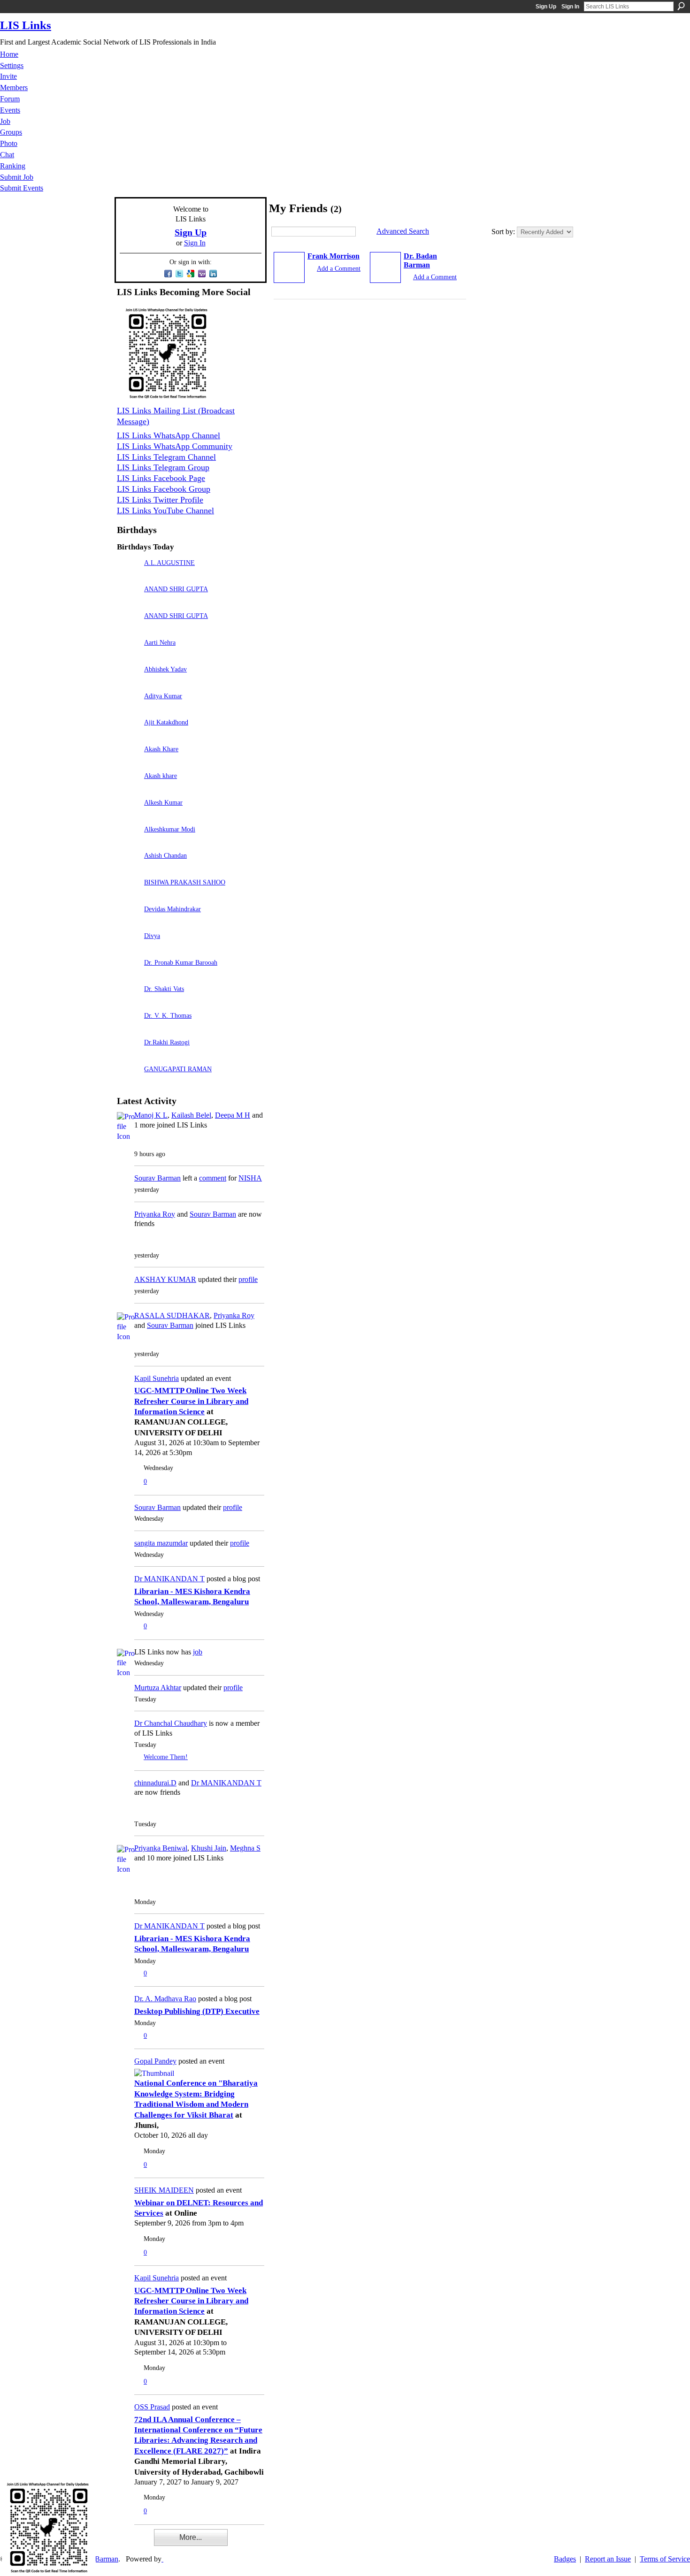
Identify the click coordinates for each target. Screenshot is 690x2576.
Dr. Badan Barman (420, 260)
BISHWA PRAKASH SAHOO (185, 882)
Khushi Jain (209, 1848)
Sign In (570, 7)
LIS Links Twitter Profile (160, 500)
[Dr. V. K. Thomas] (128, 1029)
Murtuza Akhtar (158, 1688)
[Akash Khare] (128, 762)
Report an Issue (608, 2559)
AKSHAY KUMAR (165, 1279)
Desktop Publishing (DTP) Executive (197, 2011)
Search (681, 6)
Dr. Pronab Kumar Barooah (181, 962)
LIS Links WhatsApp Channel (169, 435)
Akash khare (161, 776)
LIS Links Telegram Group (163, 467)
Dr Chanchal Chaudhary (171, 1723)
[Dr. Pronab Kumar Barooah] (128, 976)
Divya (152, 936)
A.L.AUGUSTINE (169, 563)
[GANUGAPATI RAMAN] (128, 1082)
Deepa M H (233, 1115)
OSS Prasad (152, 2407)
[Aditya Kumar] (128, 709)
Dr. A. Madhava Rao (165, 1999)
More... (191, 2537)
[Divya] (128, 949)
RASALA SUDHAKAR (172, 1315)
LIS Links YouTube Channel (165, 511)
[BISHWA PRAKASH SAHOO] (128, 896)
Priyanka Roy (155, 1214)
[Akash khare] (128, 789)
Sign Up (546, 7)
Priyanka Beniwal (161, 1848)
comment (213, 1178)
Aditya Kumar (163, 696)
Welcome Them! (166, 1757)
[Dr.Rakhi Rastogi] (128, 1056)
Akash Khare (161, 749)
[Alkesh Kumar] (128, 816)
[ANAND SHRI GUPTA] (128, 602)
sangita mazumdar (161, 1543)
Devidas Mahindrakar (172, 909)
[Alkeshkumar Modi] (128, 842)
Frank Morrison (333, 256)
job (198, 1652)
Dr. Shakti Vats (164, 989)
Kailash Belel (191, 1115)
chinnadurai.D (155, 1783)
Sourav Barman (157, 1178)
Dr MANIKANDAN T (169, 1579)
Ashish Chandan (165, 855)
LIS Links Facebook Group (164, 489)
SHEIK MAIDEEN (164, 2190)
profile (248, 1279)
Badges (565, 2559)
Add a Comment (339, 268)
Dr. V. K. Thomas (168, 1015)
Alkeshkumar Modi (170, 829)
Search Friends (363, 232)
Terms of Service (665, 2559)
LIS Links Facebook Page (161, 478)
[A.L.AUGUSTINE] (128, 576)
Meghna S (245, 1848)
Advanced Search (403, 231)
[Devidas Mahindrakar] (128, 922)
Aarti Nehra (160, 642)
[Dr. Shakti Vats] (128, 1002)
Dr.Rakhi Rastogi (167, 1042)
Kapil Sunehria (157, 1378)
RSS (122, 2544)
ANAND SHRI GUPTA (176, 589)
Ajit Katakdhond (166, 722)
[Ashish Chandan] (128, 869)
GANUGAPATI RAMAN (178, 1069)
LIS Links (26, 25)
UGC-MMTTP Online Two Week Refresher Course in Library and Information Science (191, 1401)
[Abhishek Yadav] (128, 682)
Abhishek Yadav (165, 669)
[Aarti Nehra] (128, 656)
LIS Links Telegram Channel (166, 457)
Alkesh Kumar (163, 802)
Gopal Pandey (155, 2061)
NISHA (250, 1178)
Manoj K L (151, 1115)
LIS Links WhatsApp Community (175, 446)
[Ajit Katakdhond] (128, 735)
